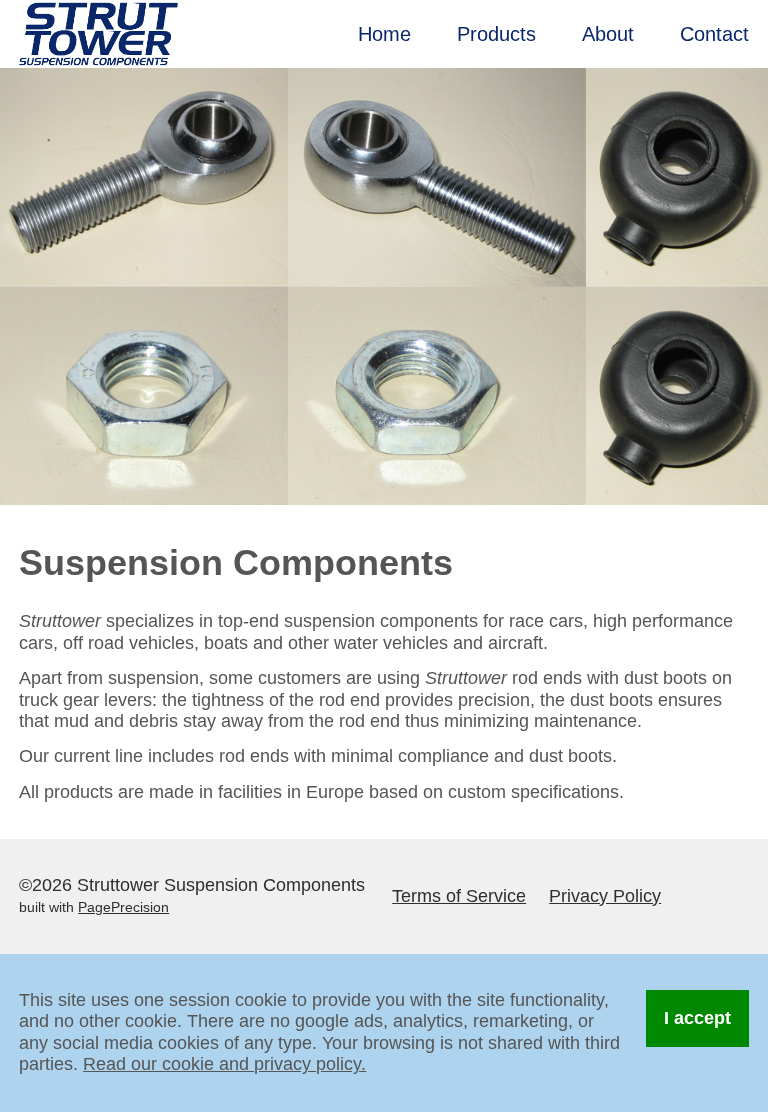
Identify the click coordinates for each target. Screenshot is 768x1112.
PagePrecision (123, 907)
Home (384, 34)
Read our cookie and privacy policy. (224, 1064)
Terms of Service (459, 896)
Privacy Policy (605, 896)
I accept (697, 1018)
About (608, 34)
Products (496, 34)
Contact (714, 34)
